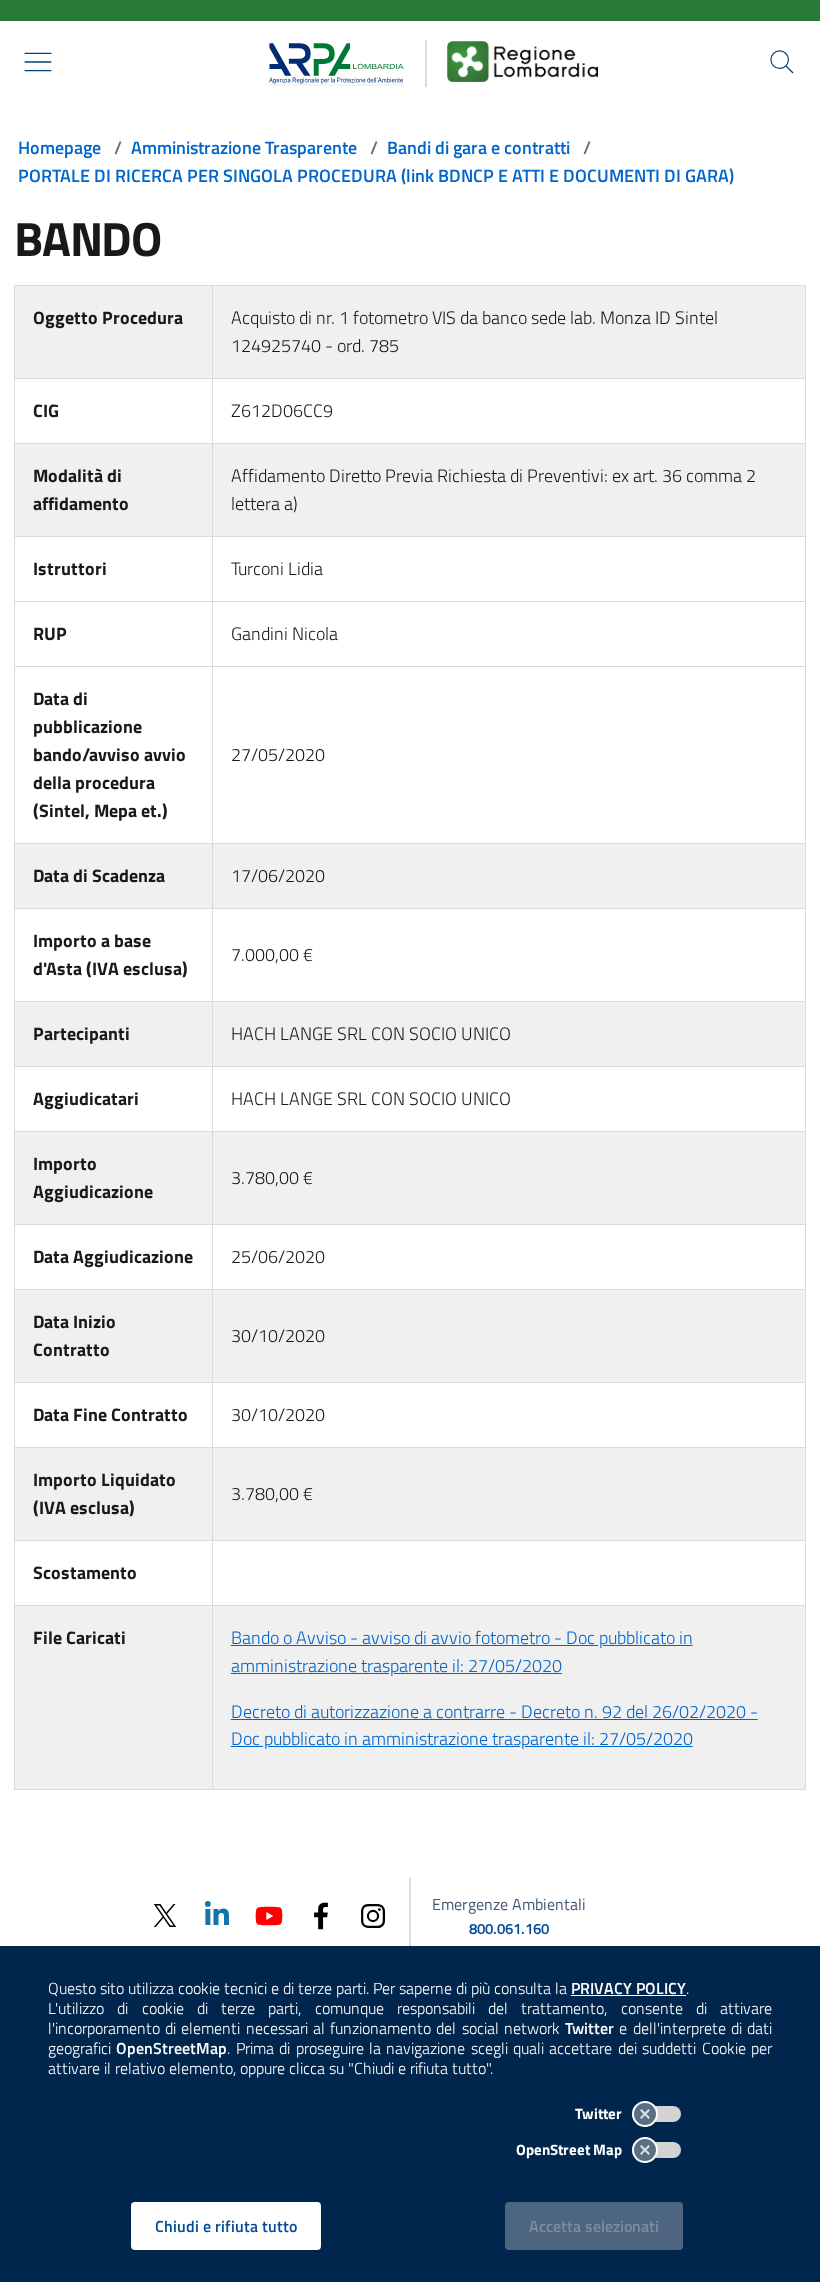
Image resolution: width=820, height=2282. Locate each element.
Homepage (59, 147)
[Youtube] (269, 1914)
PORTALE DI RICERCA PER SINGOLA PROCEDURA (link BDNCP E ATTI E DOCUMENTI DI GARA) (376, 175)
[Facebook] (321, 1914)
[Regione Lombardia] (523, 61)
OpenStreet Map (570, 2149)
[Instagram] (373, 1914)
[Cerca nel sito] (782, 62)
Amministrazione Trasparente (244, 147)
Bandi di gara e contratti (478, 147)
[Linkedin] (217, 1914)
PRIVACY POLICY (628, 1988)
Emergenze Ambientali (509, 1904)
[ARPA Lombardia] (329, 61)
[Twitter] (165, 1915)
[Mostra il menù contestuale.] (38, 62)
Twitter (600, 2113)
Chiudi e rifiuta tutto (226, 2226)
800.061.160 (509, 1928)
